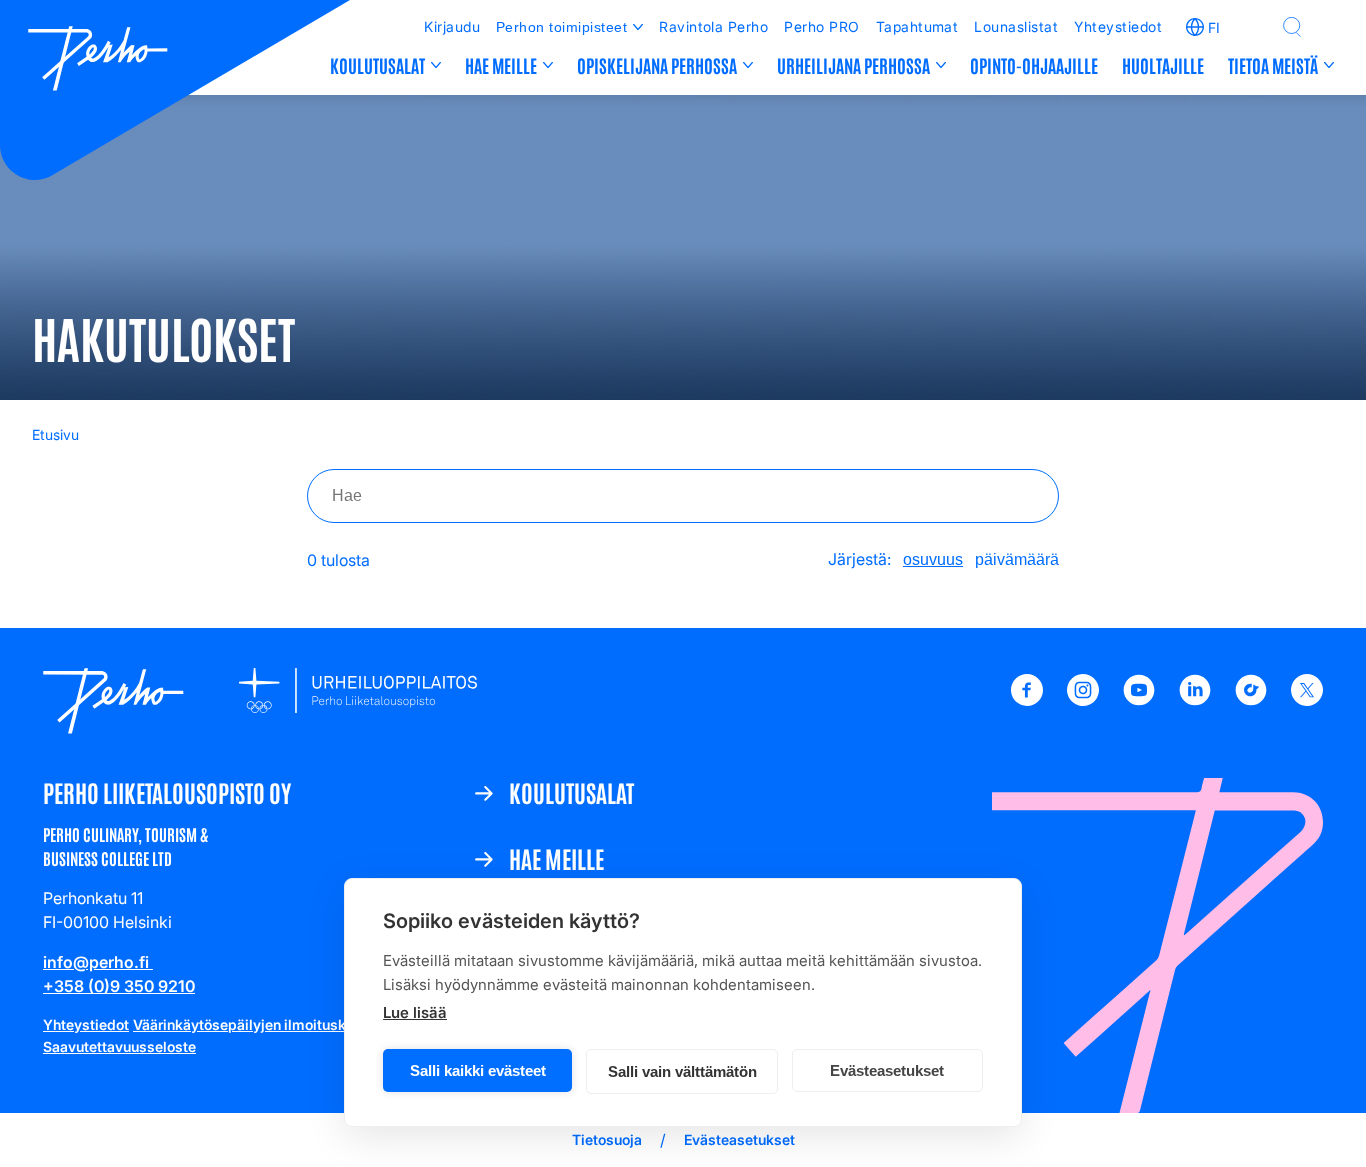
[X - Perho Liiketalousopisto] (1307, 700)
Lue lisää (415, 1012)
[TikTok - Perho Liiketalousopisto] (1251, 700)
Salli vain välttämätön (682, 1071)
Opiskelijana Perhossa (657, 65)
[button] (1292, 27)
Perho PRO (821, 26)
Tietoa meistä (1273, 65)
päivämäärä (1017, 559)
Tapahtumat (917, 26)
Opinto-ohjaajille (1034, 65)
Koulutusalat (377, 65)
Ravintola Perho (713, 26)
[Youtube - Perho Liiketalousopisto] (1139, 700)
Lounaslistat (1016, 26)
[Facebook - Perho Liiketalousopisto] (1027, 700)
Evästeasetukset (887, 1070)
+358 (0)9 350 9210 (119, 986)
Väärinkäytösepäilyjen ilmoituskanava (259, 1024)
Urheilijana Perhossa (853, 65)
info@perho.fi (98, 962)
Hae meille (501, 65)
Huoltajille (1163, 65)
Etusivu (55, 434)
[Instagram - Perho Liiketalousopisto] (1083, 700)
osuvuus (933, 559)
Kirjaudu (452, 26)
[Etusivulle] (98, 61)
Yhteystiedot (1118, 26)
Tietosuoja (607, 1139)
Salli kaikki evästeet (478, 1070)
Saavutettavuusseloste (119, 1046)
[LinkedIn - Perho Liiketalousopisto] (1195, 700)
